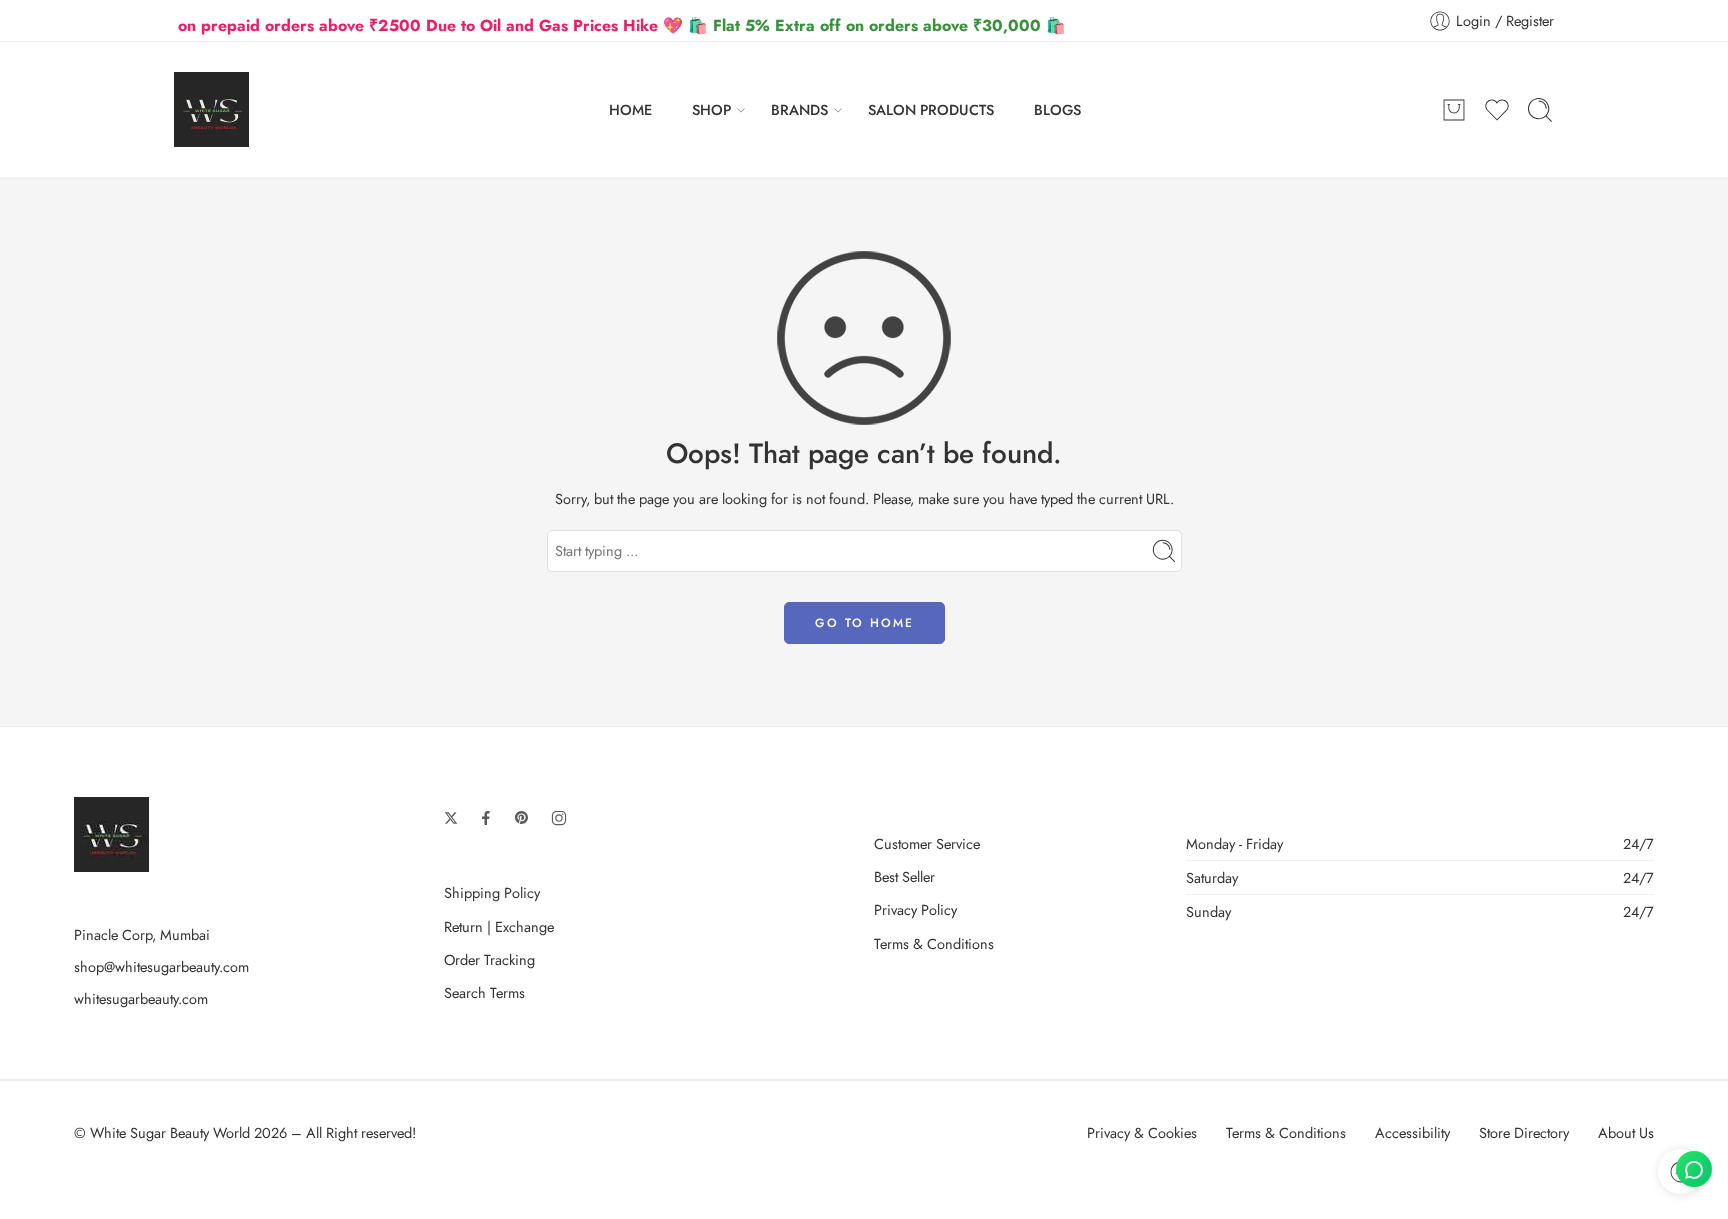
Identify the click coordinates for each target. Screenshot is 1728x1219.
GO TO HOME (864, 623)
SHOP (711, 109)
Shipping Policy (492, 892)
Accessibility (1412, 1132)
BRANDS (799, 109)
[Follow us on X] (451, 818)
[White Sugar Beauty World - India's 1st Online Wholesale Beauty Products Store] (211, 109)
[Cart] (1454, 110)
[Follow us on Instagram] (559, 818)
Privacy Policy (915, 909)
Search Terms (484, 992)
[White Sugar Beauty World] (111, 832)
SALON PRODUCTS (931, 109)
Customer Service (927, 843)
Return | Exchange (499, 926)
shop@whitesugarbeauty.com (161, 966)
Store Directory (1524, 1132)
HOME (630, 109)
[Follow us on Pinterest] (522, 818)
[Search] (1540, 110)
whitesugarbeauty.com (141, 998)
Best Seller (904, 876)
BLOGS (1057, 109)
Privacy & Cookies (1142, 1132)
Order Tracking (489, 959)
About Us (1626, 1132)
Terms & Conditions (934, 943)
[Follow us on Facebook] (486, 818)
